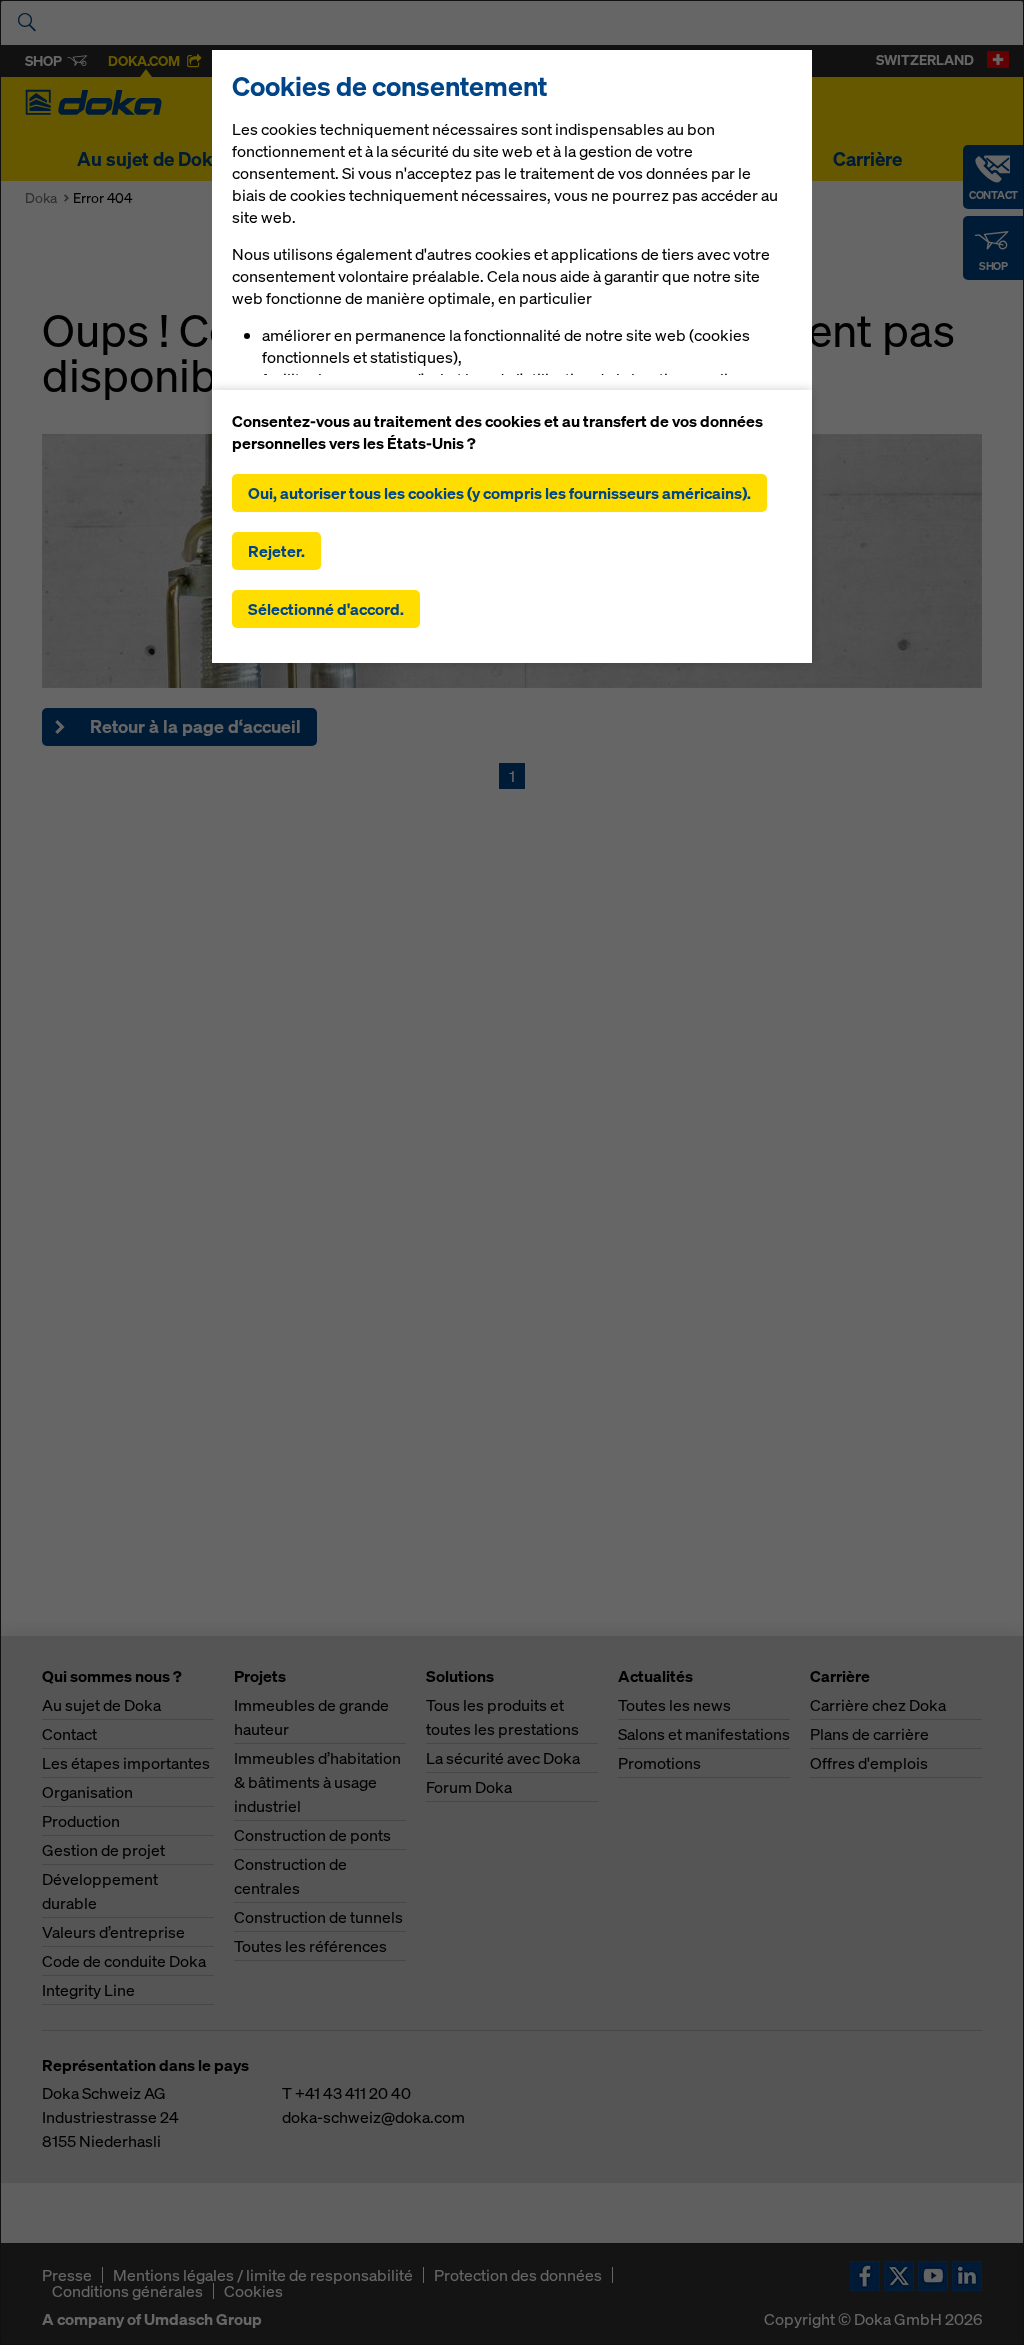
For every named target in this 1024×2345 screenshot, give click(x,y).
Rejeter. (276, 551)
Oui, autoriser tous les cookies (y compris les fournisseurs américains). (499, 493)
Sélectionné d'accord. (326, 609)
